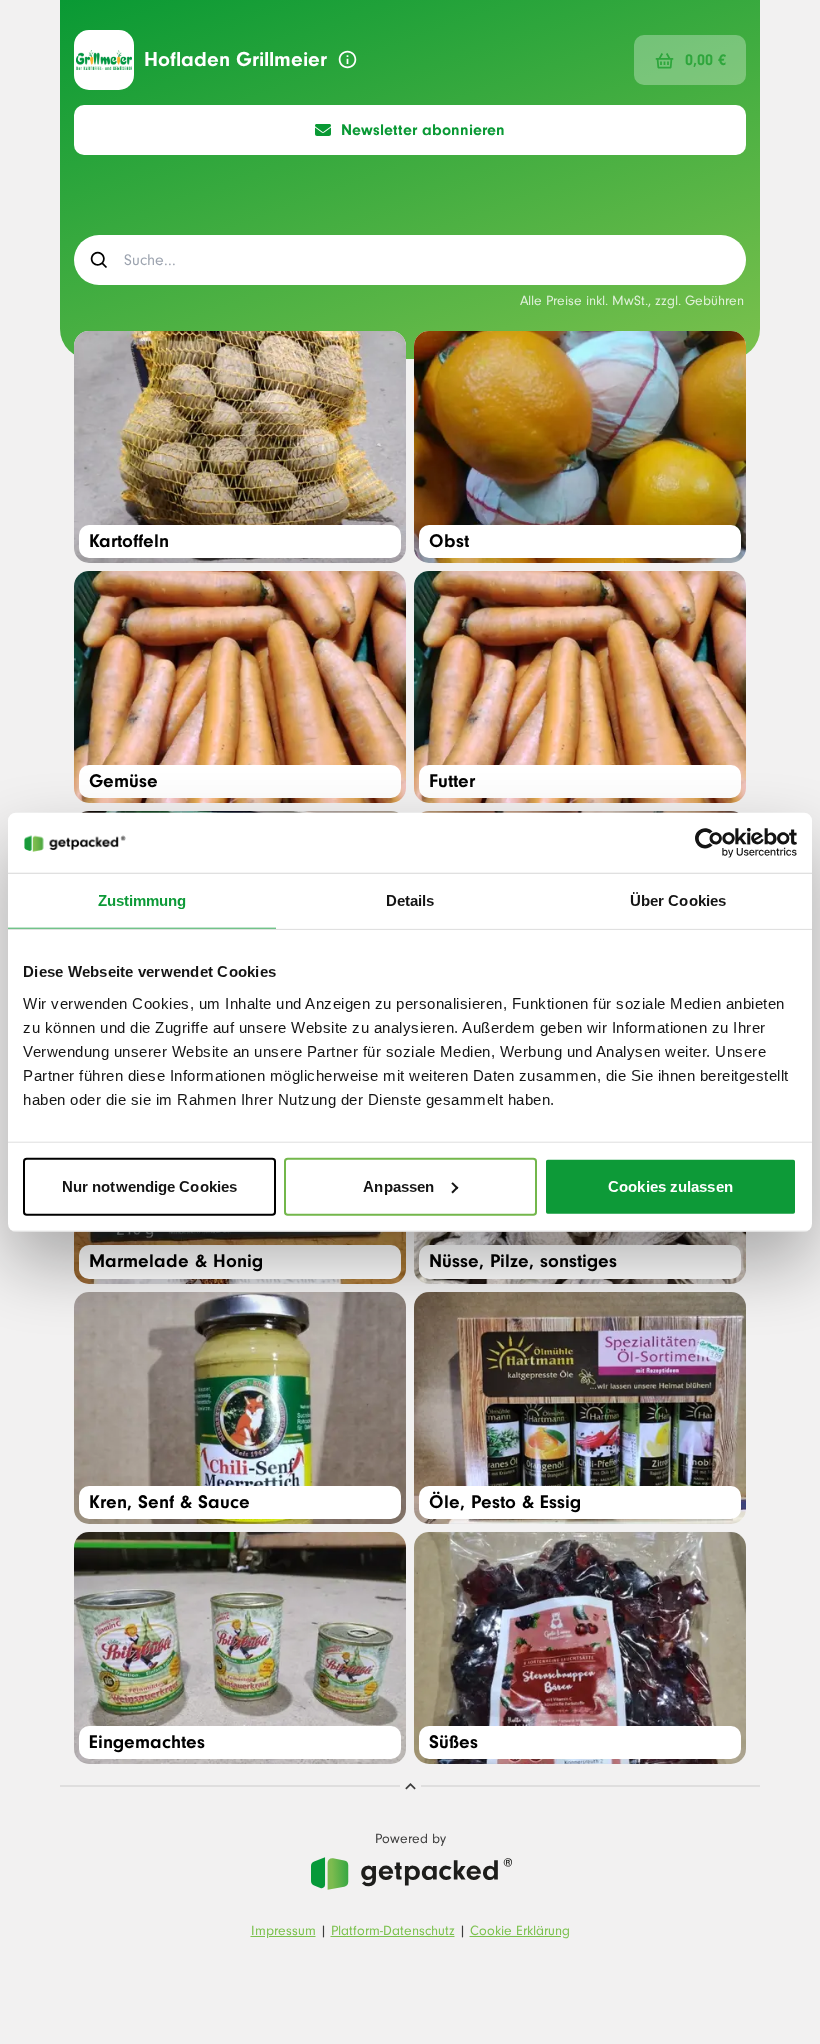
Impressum (283, 1931)
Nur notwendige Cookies (149, 1185)
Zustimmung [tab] (142, 900)
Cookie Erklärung (520, 1931)
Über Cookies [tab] (678, 900)
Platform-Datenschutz (393, 1931)
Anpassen (398, 1185)
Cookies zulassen (670, 1185)
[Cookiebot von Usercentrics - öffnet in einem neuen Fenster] (709, 843)
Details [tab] (410, 900)
